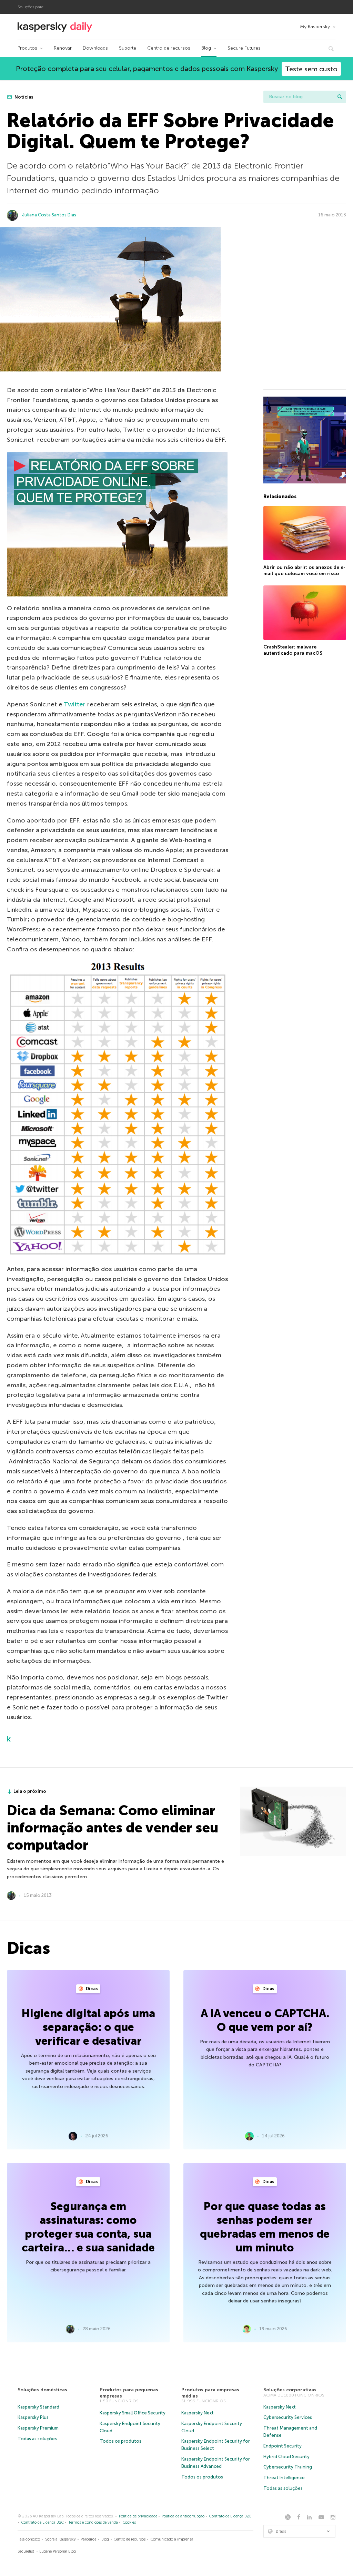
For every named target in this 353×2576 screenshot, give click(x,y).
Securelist (26, 2551)
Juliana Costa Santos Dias (49, 215)
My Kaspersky (315, 27)
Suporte (128, 48)
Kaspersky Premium (38, 2428)
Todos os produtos (120, 2441)
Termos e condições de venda (93, 2522)
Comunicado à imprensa (172, 2539)
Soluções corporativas (290, 2390)
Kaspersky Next (198, 2413)
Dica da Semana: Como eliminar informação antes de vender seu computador (113, 1828)
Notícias (23, 97)
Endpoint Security (283, 2446)
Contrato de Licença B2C (43, 2522)
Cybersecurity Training (288, 2467)
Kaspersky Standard (38, 2407)
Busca (340, 97)
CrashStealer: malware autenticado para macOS (293, 650)
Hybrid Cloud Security (286, 2457)
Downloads (95, 48)
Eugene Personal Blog (58, 2551)
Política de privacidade (138, 2516)
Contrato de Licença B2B (230, 2516)
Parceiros (88, 2539)
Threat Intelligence (284, 2478)
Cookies (129, 2522)
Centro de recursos (169, 48)
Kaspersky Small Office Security (133, 2413)
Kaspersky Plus (33, 2417)
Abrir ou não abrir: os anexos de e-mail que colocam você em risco (304, 570)
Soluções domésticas (42, 2390)
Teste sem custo (311, 69)
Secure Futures (244, 48)
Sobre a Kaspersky (60, 2539)
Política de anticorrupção (183, 2516)
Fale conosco (29, 2539)
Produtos (27, 48)
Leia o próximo (30, 1791)
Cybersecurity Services (288, 2417)
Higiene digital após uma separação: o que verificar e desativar (88, 2027)
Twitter (75, 704)
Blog (206, 48)
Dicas (91, 1989)
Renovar (63, 48)
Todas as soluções (37, 2439)
